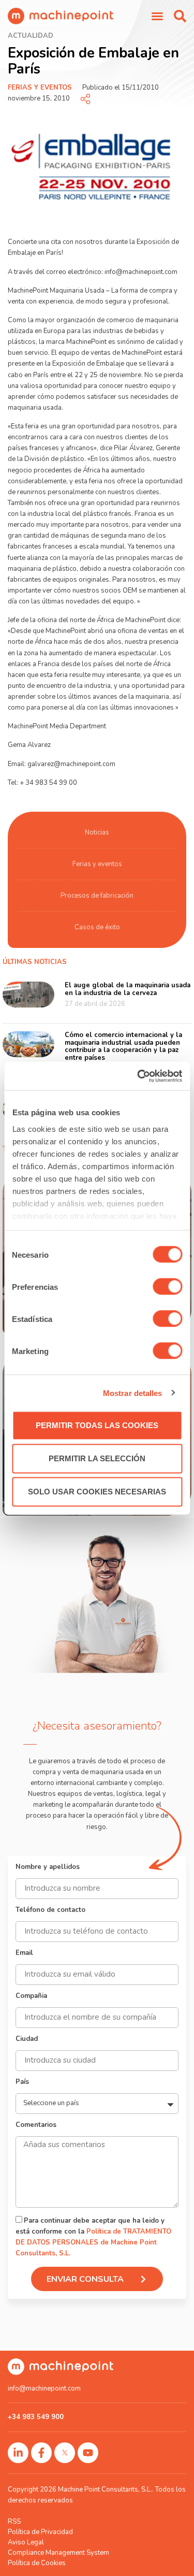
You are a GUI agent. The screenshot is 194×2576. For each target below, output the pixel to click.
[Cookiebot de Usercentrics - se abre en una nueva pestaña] (138, 1076)
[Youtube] (88, 2453)
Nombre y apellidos (48, 1868)
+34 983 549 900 (36, 2417)
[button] (180, 16)
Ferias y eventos (40, 88)
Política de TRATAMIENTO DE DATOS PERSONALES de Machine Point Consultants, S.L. (93, 2242)
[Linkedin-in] (18, 2453)
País (22, 2083)
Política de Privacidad (40, 2532)
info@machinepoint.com (44, 2388)
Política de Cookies (37, 2563)
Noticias (97, 832)
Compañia (31, 1997)
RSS (14, 2522)
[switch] (167, 1287)
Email (24, 1954)
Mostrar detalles (133, 1393)
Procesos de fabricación (97, 896)
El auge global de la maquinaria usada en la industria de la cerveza (128, 989)
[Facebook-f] (41, 2453)
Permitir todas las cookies (97, 1425)
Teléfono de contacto (50, 1911)
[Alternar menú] (157, 16)
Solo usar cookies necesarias (97, 1492)
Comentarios (36, 2126)
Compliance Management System (58, 2553)
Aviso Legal (26, 2542)
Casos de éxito (97, 927)
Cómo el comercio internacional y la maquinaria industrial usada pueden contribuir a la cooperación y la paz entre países (123, 1047)
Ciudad (27, 2040)
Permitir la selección (97, 1458)
